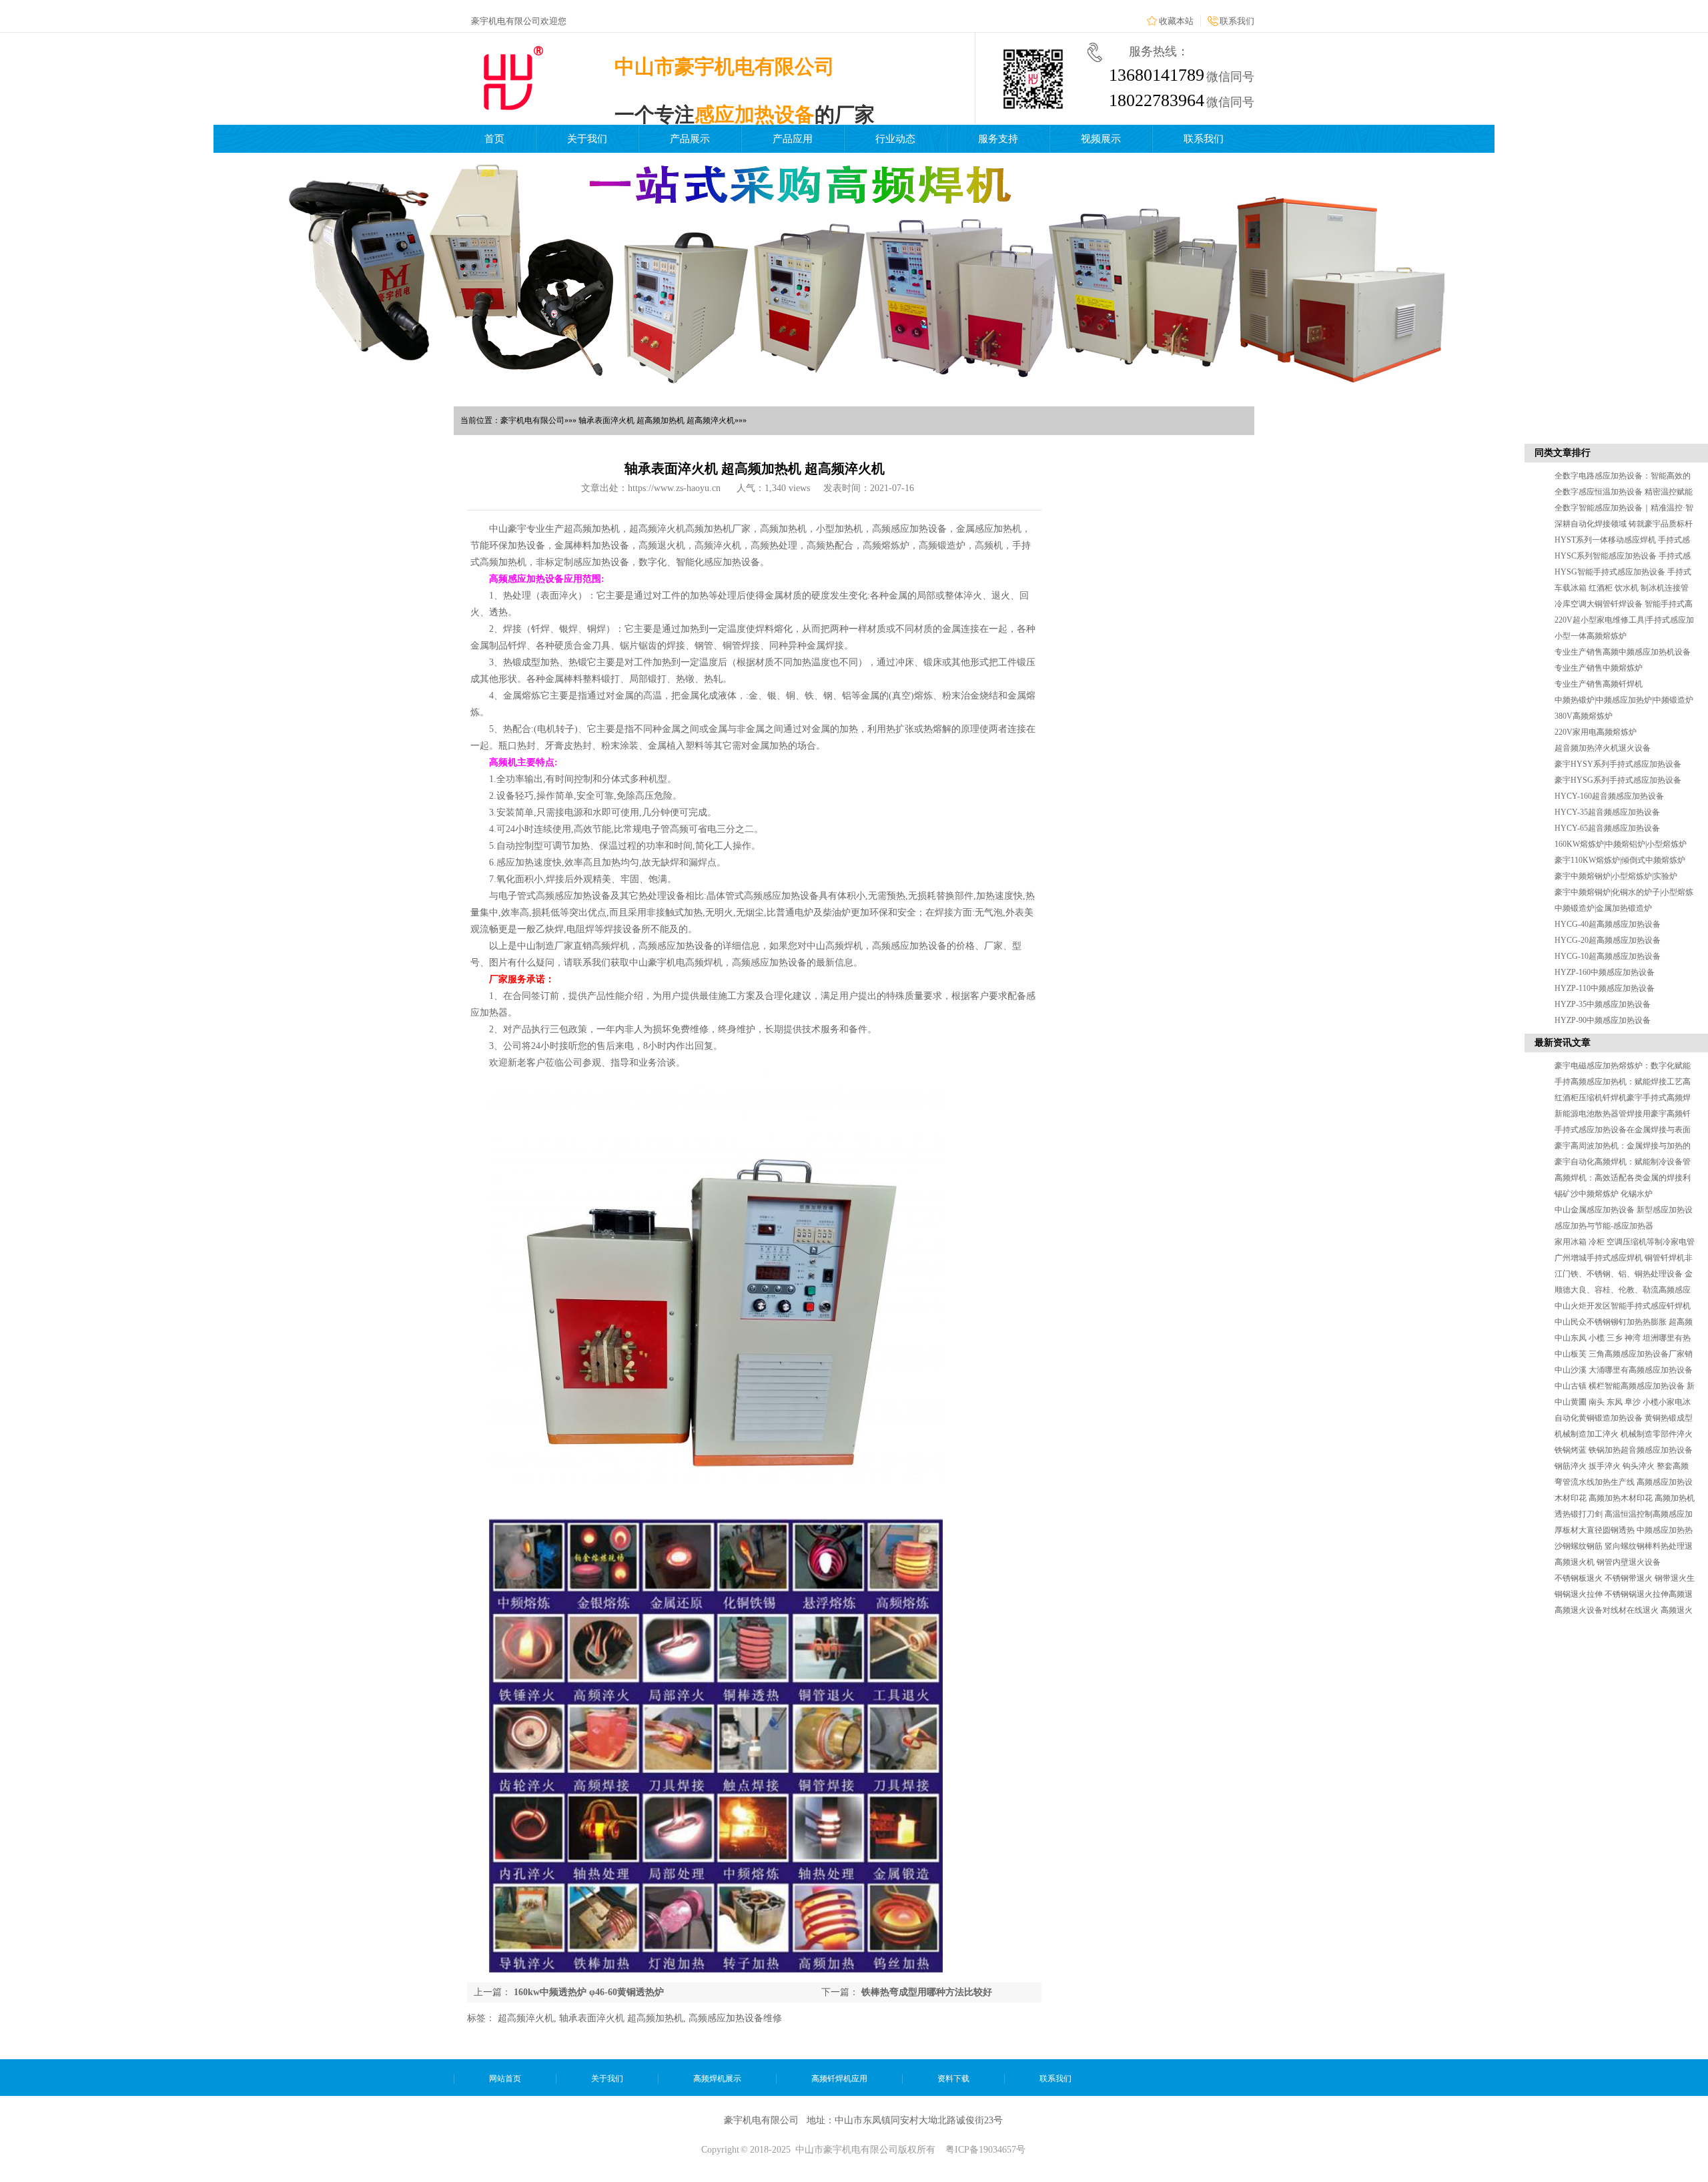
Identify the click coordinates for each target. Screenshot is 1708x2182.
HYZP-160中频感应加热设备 (1605, 972)
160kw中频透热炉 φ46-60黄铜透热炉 (589, 1992)
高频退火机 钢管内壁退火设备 (1608, 1562)
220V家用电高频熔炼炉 (1596, 732)
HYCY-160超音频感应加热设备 (1609, 796)
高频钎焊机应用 (839, 2079)
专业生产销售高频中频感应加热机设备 (1623, 652)
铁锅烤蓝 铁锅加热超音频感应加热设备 (1624, 1450)
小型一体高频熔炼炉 (1591, 636)
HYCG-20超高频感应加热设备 (1608, 940)
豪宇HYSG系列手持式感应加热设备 (1618, 780)
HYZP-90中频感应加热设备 (1603, 1020)
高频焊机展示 (717, 2079)
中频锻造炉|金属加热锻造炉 (1603, 908)
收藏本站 (1176, 21)
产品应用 (793, 139)
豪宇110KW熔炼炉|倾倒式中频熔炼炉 (1620, 860)
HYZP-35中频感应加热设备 (1603, 1004)
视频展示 (1101, 139)
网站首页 (505, 2079)
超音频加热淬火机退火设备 (1603, 748)
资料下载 (953, 2079)
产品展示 (690, 139)
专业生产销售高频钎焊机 (1599, 684)
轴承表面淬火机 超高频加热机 (621, 2018)
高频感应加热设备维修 (735, 2018)
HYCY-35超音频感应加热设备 (1607, 812)
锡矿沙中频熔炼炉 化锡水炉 (1604, 1194)
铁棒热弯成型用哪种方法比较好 (927, 1992)
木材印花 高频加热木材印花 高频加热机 (1625, 1498)
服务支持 (998, 139)
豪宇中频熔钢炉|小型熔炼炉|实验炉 (1616, 876)
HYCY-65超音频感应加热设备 (1607, 828)
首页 (494, 139)
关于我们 (587, 139)
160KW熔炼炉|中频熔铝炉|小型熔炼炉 (1621, 844)
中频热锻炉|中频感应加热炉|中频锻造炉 (1624, 700)
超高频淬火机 (526, 2018)
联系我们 (1237, 21)
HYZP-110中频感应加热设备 (1605, 988)
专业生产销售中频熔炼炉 (1599, 668)
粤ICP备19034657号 (985, 2150)
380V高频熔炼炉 (1584, 716)
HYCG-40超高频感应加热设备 (1608, 924)
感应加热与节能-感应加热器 (1604, 1226)
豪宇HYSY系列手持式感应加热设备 (1618, 764)
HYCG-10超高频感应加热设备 (1608, 956)
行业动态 (895, 139)
